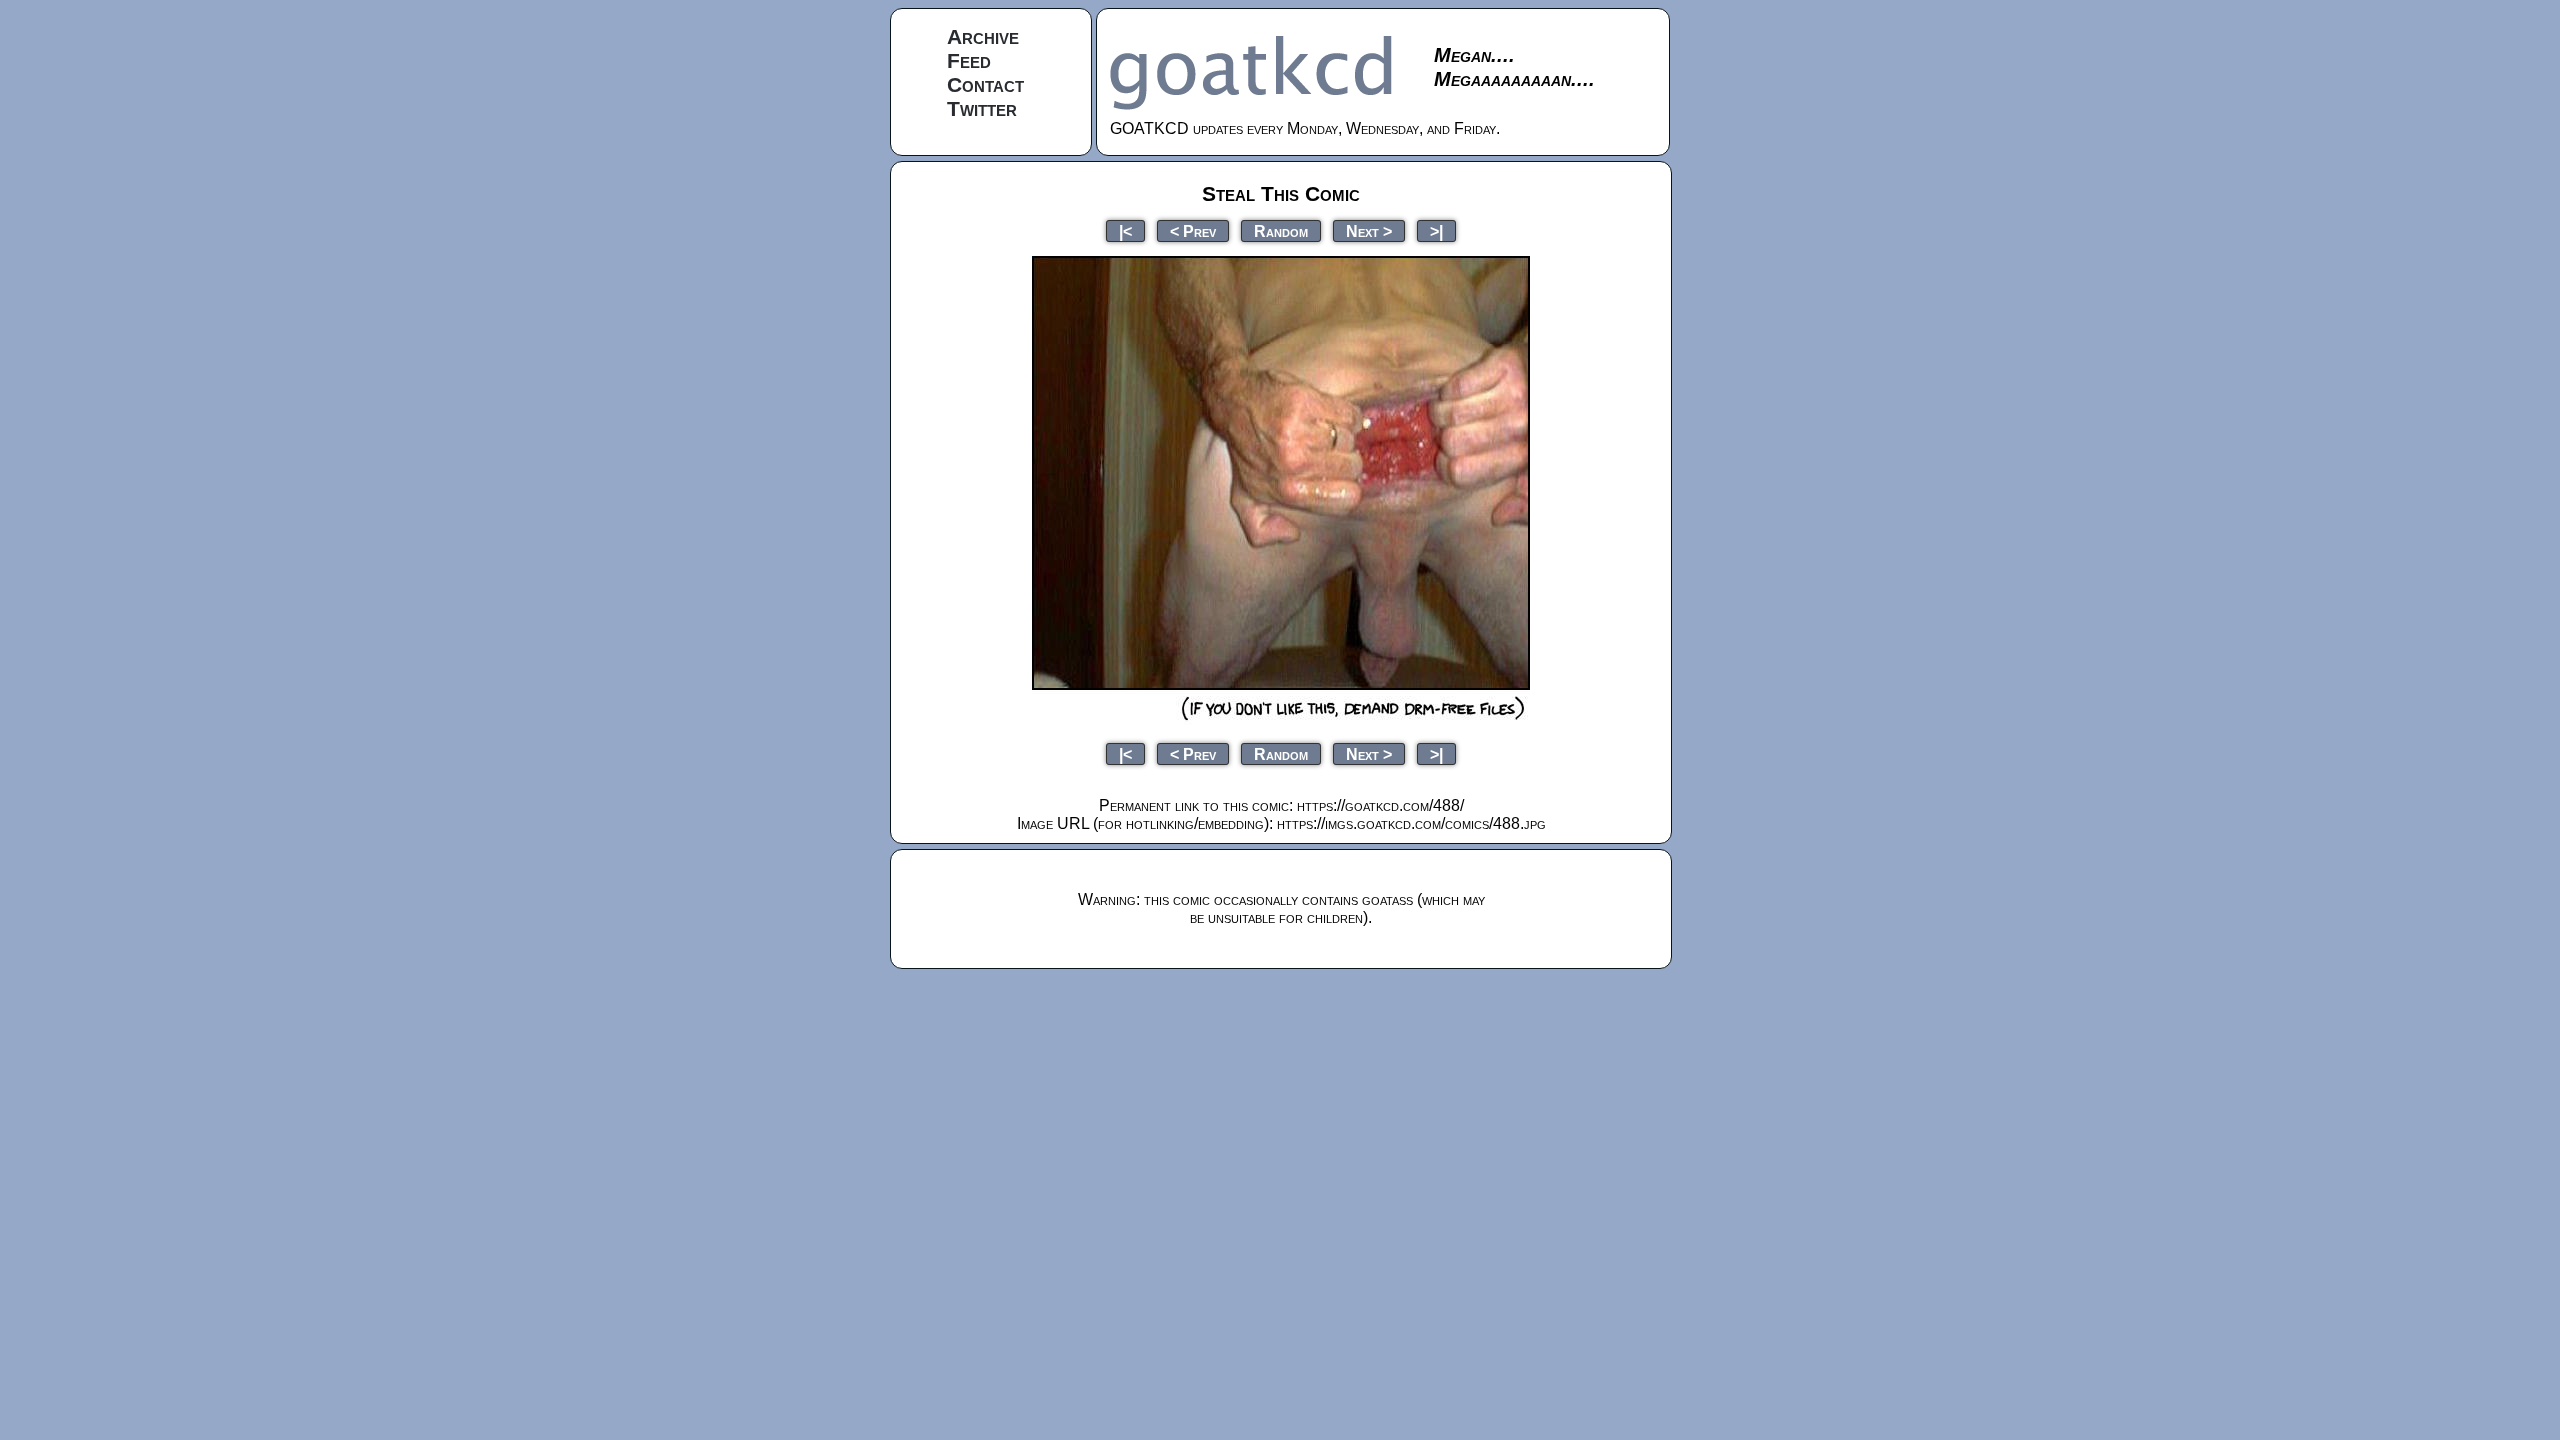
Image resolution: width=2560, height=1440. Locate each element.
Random (1281, 230)
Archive (983, 36)
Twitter (982, 108)
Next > (1369, 230)
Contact (985, 84)
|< (1125, 230)
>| (1436, 230)
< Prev (1193, 230)
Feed (969, 60)
